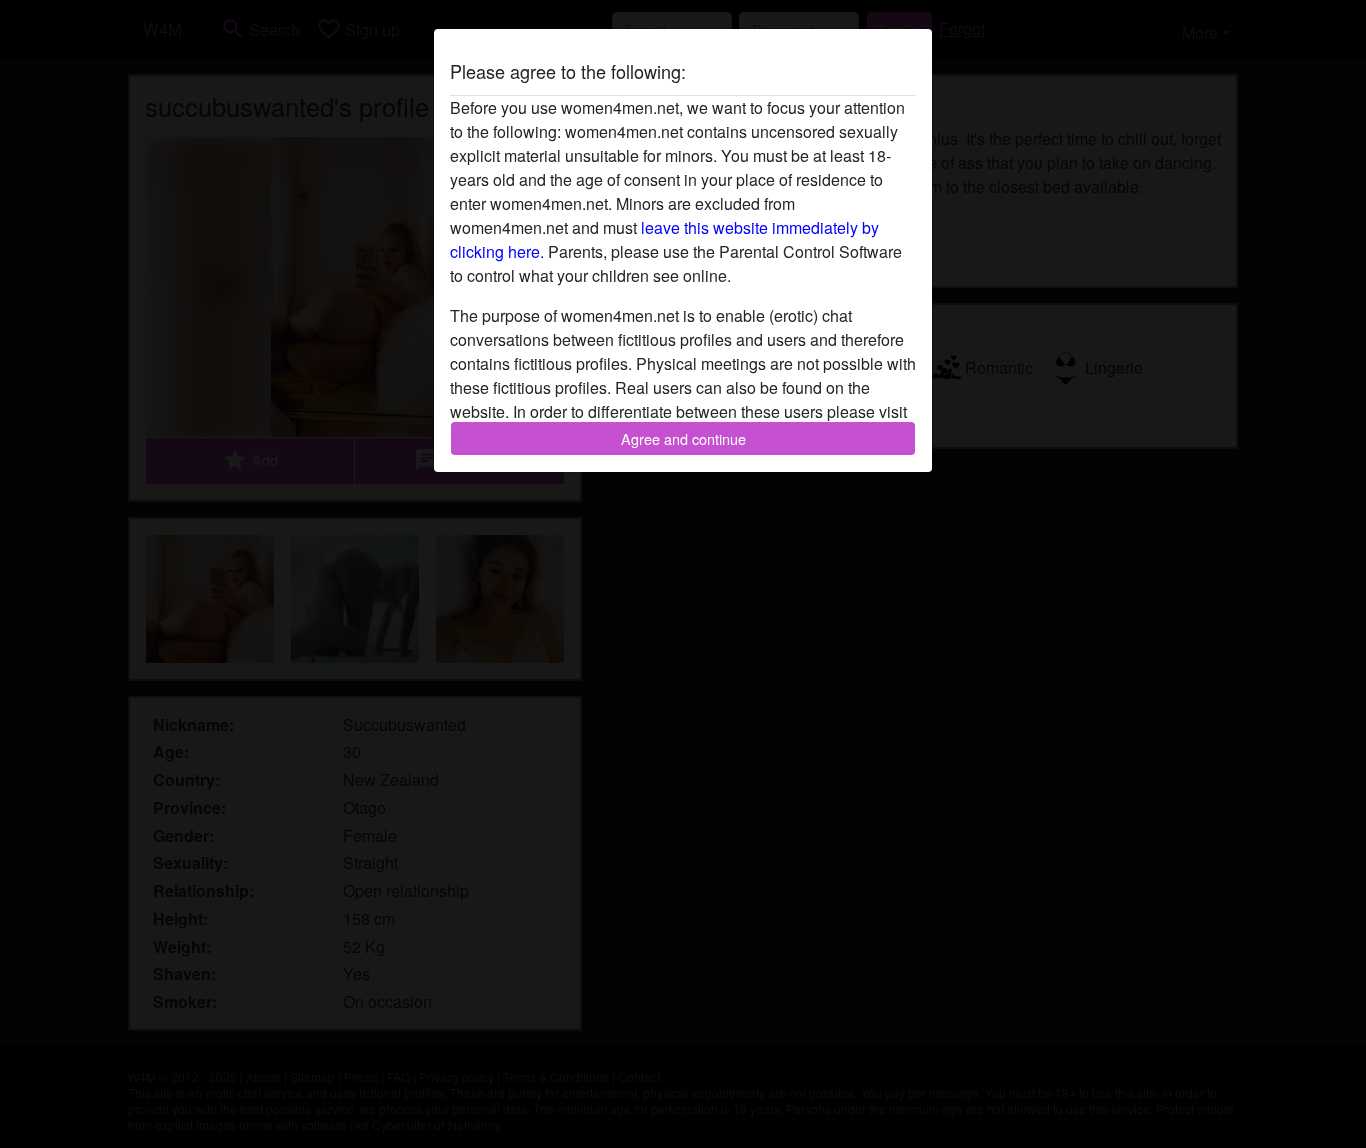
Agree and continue (683, 438)
